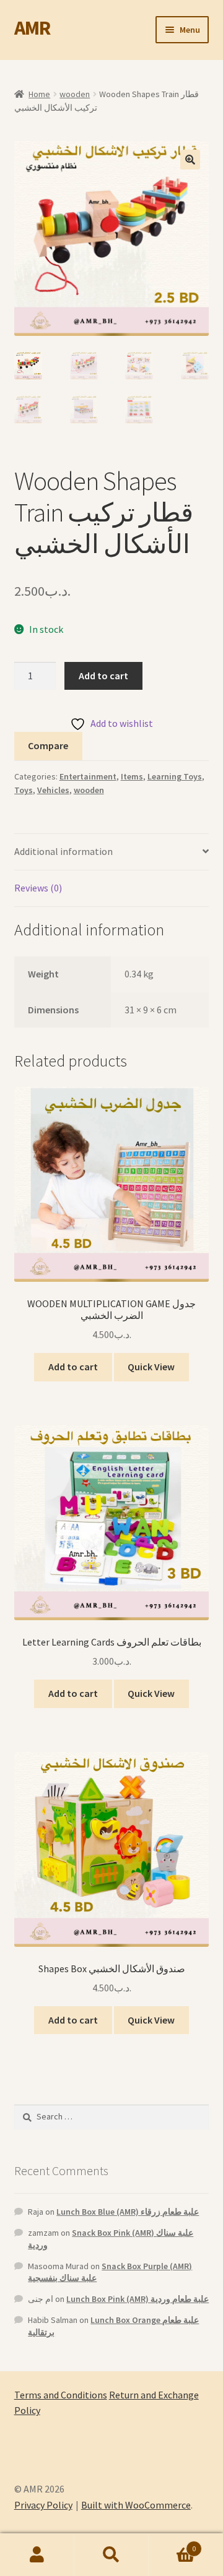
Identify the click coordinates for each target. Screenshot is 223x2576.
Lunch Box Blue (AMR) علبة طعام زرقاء (128, 2212)
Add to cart (103, 676)
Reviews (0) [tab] (38, 888)
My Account (37, 2555)
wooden (75, 94)
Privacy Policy (43, 2505)
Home (39, 94)
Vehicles (53, 790)
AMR (32, 28)
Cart (172, 2544)
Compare (48, 745)
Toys (24, 790)
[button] (190, 160)
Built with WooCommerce (136, 2505)
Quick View (151, 1367)
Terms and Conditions (61, 2395)
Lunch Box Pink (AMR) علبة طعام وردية (138, 2299)
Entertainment (88, 776)
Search (111, 2555)
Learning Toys (175, 776)
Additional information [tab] (63, 851)
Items (132, 776)
